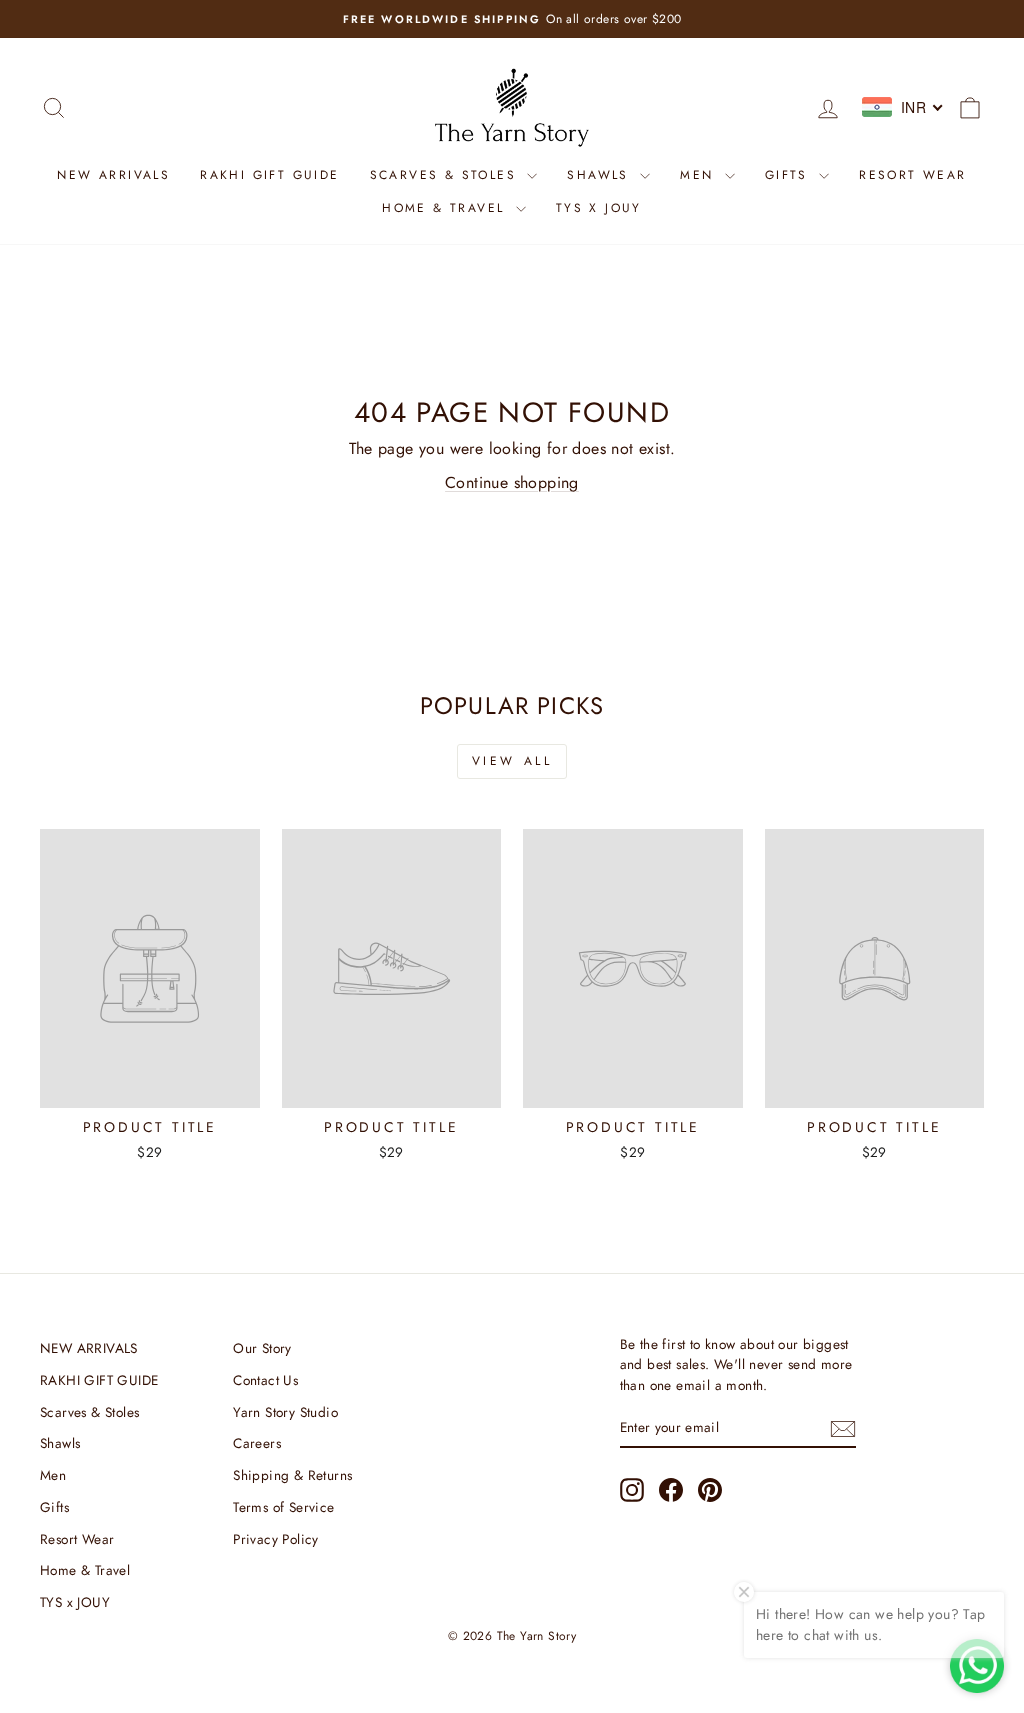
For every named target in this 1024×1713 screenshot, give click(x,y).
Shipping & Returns (292, 1475)
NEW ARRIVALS (113, 175)
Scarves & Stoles (446, 175)
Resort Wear (912, 175)
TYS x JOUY (599, 208)
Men (700, 175)
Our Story (262, 1348)
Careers (257, 1443)
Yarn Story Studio (285, 1412)
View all (512, 761)
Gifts (789, 175)
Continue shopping (512, 482)
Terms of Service (283, 1507)
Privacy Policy (276, 1539)
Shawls (601, 175)
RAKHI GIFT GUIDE (269, 175)
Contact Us (265, 1380)
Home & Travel (446, 208)
